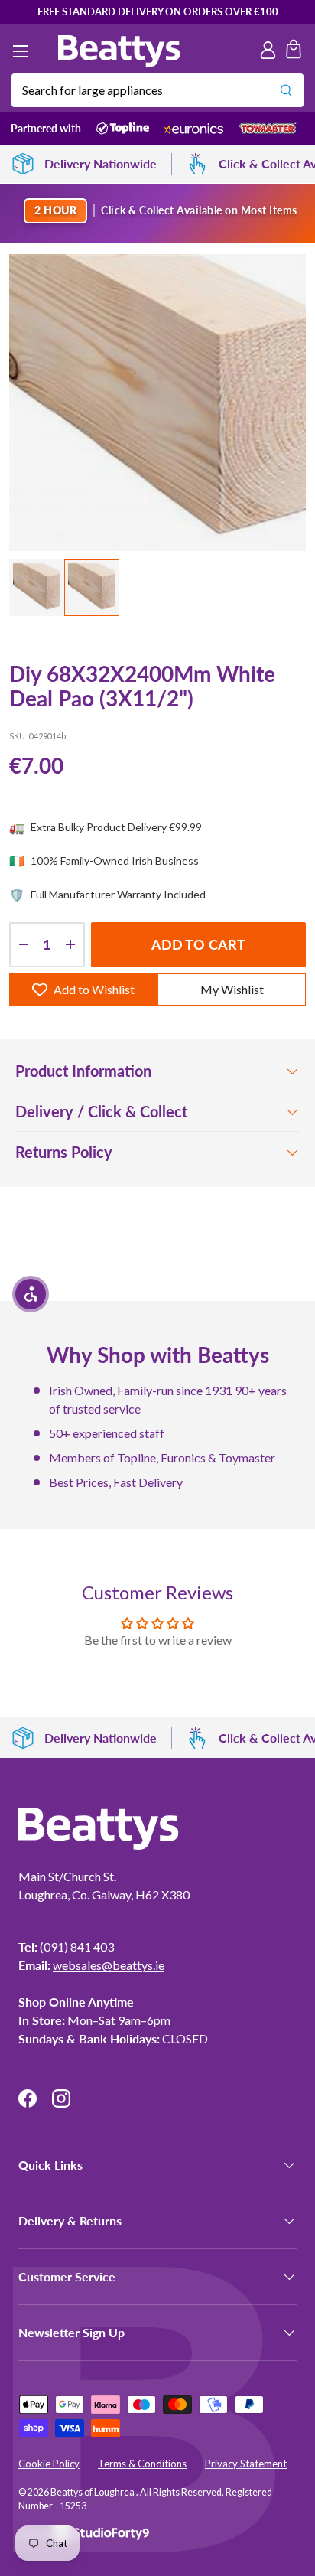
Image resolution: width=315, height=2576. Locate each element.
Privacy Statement (246, 2464)
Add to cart (199, 944)
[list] (157, 403)
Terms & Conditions (142, 2464)
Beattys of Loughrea (93, 2492)
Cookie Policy (49, 2464)
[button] (294, 51)
